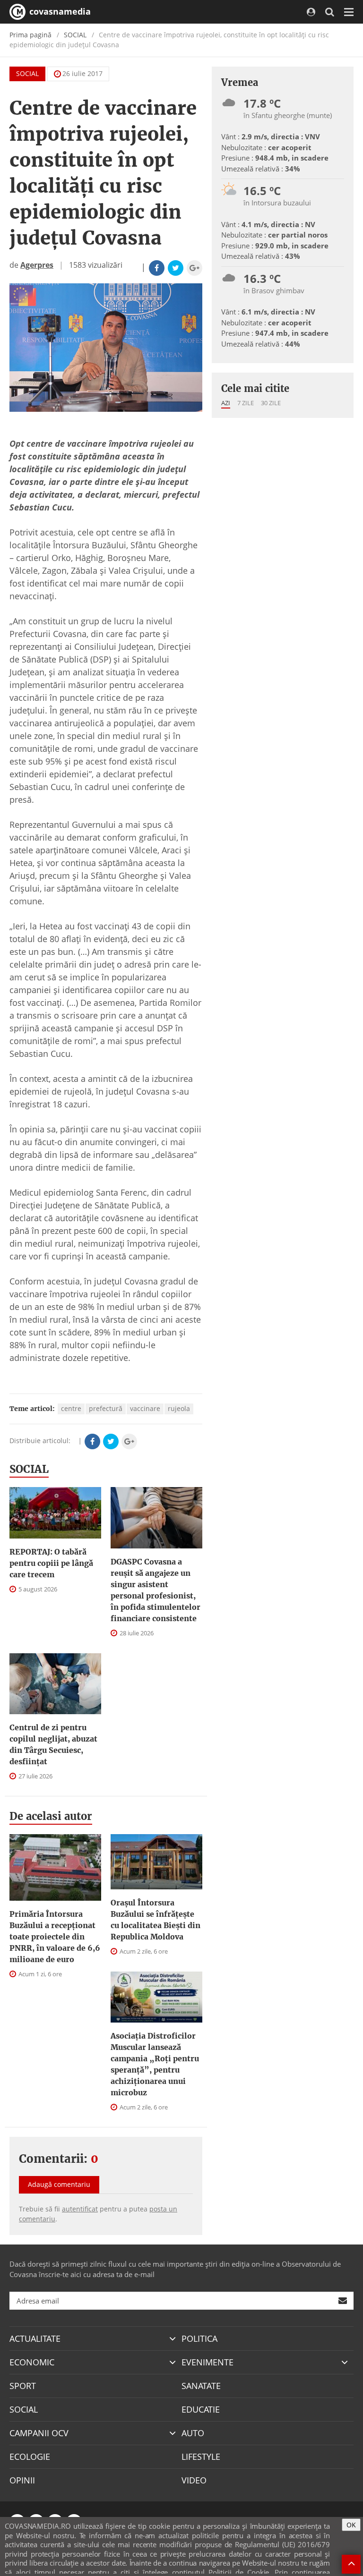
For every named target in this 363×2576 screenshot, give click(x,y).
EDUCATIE (201, 2409)
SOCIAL (75, 35)
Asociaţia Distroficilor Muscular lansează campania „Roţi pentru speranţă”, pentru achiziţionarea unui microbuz (155, 2064)
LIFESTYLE (201, 2457)
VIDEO (194, 2480)
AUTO (193, 2433)
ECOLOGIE (30, 2457)
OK (351, 2525)
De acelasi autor (51, 1816)
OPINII (22, 2480)
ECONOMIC (32, 2362)
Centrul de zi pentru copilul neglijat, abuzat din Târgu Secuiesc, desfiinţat (53, 1744)
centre (71, 1408)
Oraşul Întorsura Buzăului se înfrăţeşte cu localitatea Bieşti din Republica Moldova (156, 1920)
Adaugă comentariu (59, 2184)
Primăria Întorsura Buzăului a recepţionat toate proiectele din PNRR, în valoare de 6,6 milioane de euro (55, 1937)
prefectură (106, 1408)
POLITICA (199, 2338)
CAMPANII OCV (39, 2433)
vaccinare (145, 1408)
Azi (226, 403)
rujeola (179, 1408)
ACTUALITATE (35, 2338)
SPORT (23, 2386)
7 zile (246, 403)
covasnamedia (59, 11)
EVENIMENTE (207, 2362)
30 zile (271, 403)
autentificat (80, 2209)
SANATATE (201, 2386)
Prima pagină (30, 35)
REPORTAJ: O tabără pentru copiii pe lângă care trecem (51, 1563)
